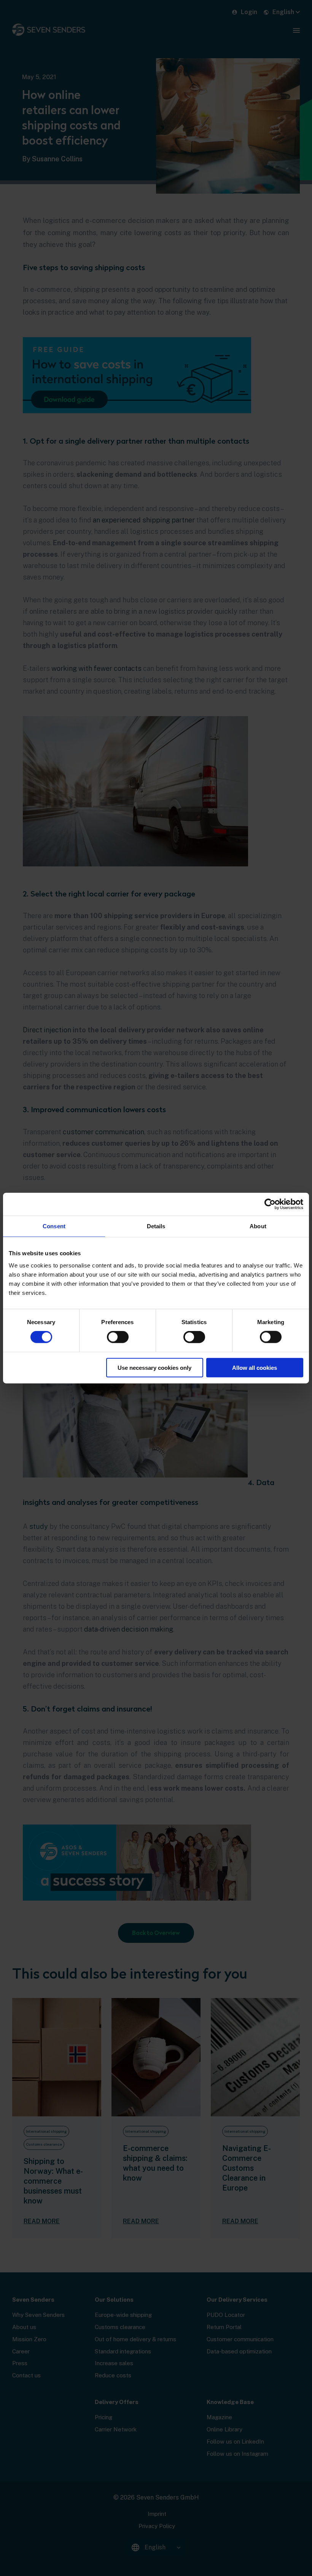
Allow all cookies (255, 1367)
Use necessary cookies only (154, 1367)
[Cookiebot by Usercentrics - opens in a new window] (270, 1204)
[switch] (118, 1337)
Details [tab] (156, 1226)
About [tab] (258, 1226)
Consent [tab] (54, 1226)
